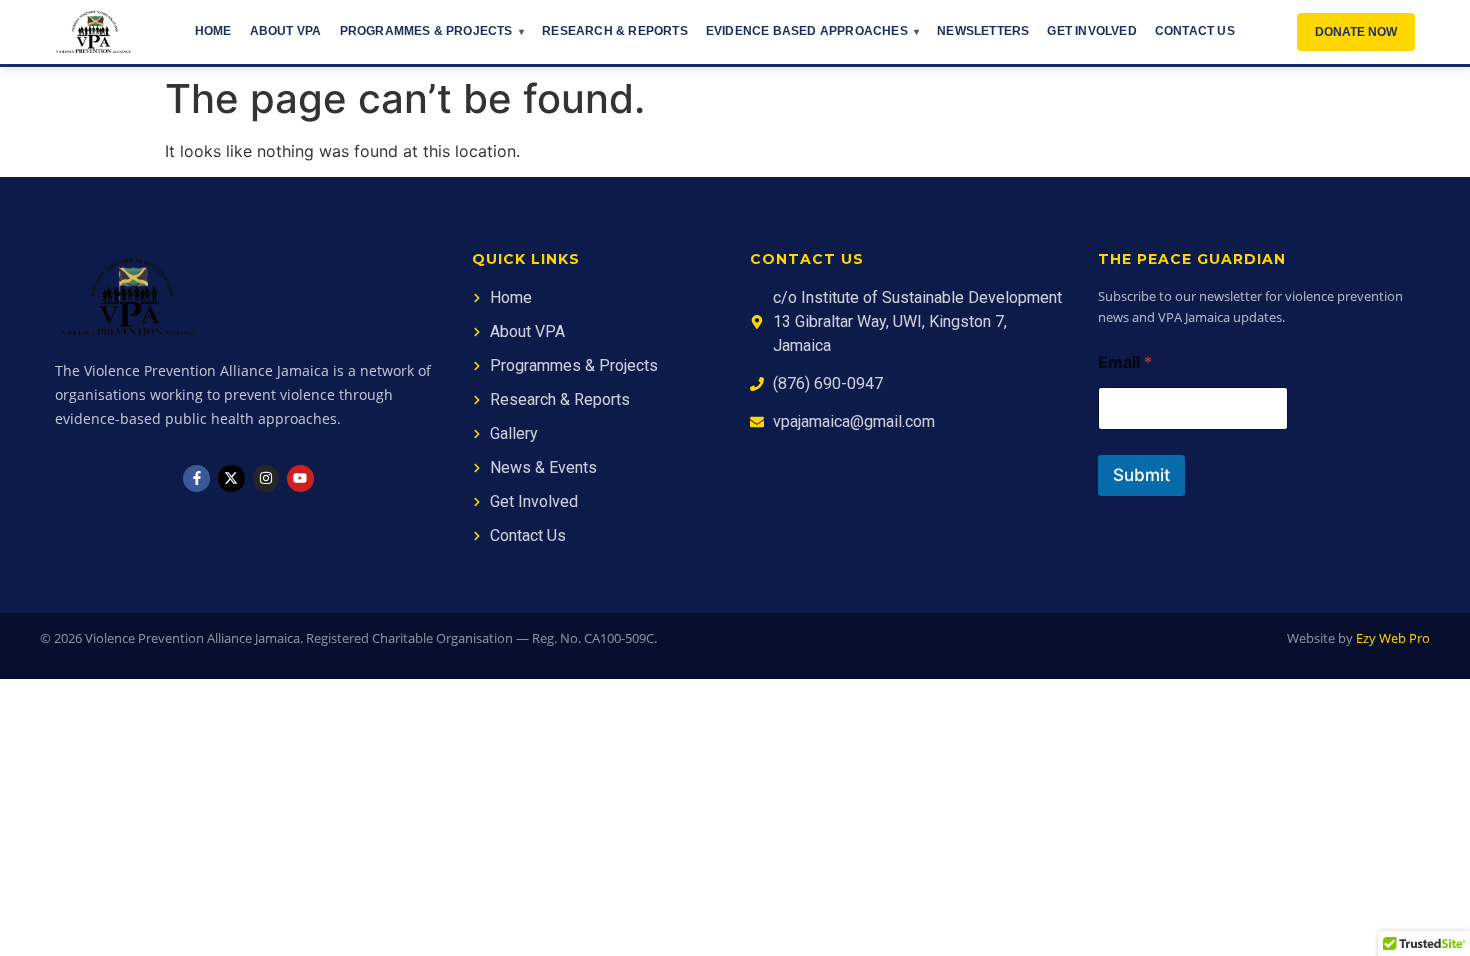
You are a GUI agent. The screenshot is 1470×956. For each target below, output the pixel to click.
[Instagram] (266, 478)
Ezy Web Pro (1393, 638)
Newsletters (983, 31)
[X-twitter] (231, 478)
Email (1125, 362)
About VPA (286, 31)
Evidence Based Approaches (807, 31)
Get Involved (1091, 31)
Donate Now (1356, 32)
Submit (1141, 475)
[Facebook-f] (196, 478)
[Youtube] (300, 478)
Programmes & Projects (426, 31)
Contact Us (1195, 31)
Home (213, 31)
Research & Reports (615, 31)
